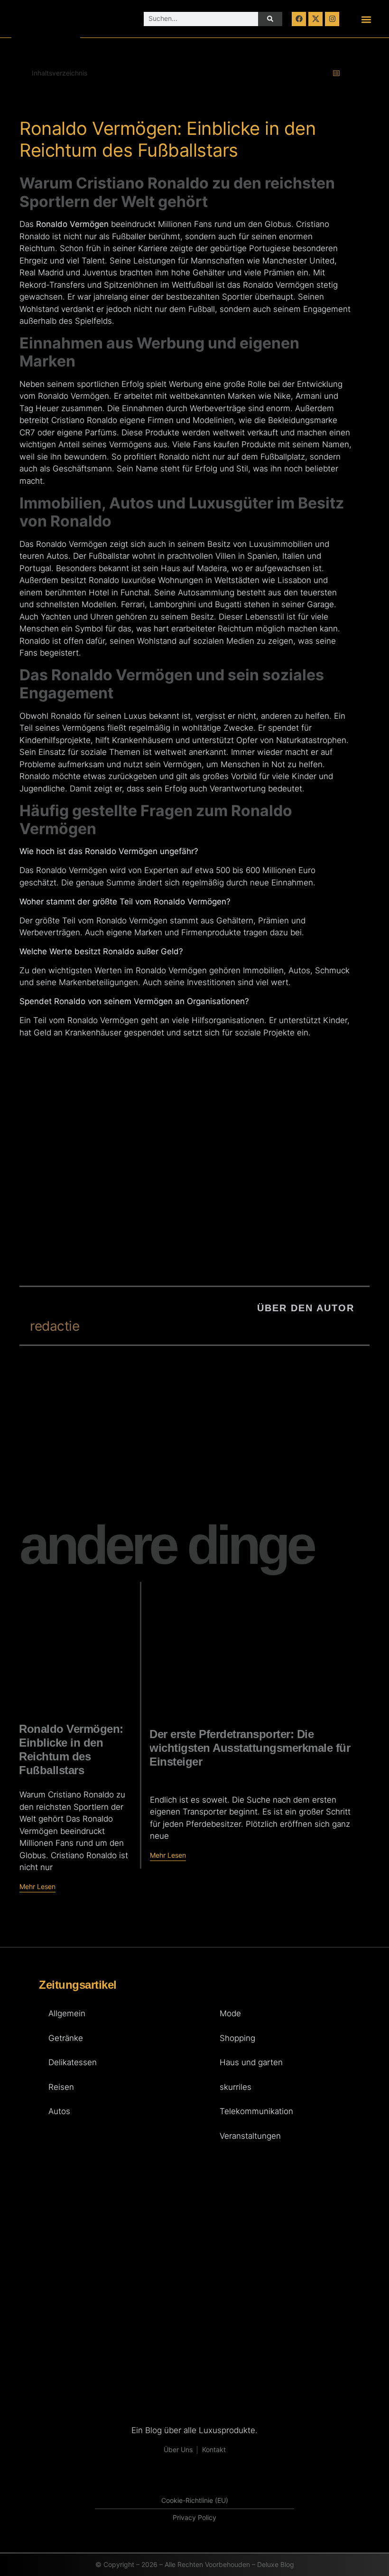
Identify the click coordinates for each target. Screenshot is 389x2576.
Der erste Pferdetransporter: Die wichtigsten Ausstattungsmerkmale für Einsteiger (250, 1748)
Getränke (66, 2038)
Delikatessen (73, 2062)
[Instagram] (332, 19)
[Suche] (270, 19)
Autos (59, 2111)
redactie (55, 1326)
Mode (230, 2013)
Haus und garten (251, 2062)
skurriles (236, 2087)
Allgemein (67, 2013)
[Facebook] (299, 19)
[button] (366, 19)
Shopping (237, 2038)
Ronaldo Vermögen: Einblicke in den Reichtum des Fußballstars (71, 1749)
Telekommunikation (256, 2111)
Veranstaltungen (250, 2136)
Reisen (61, 2087)
